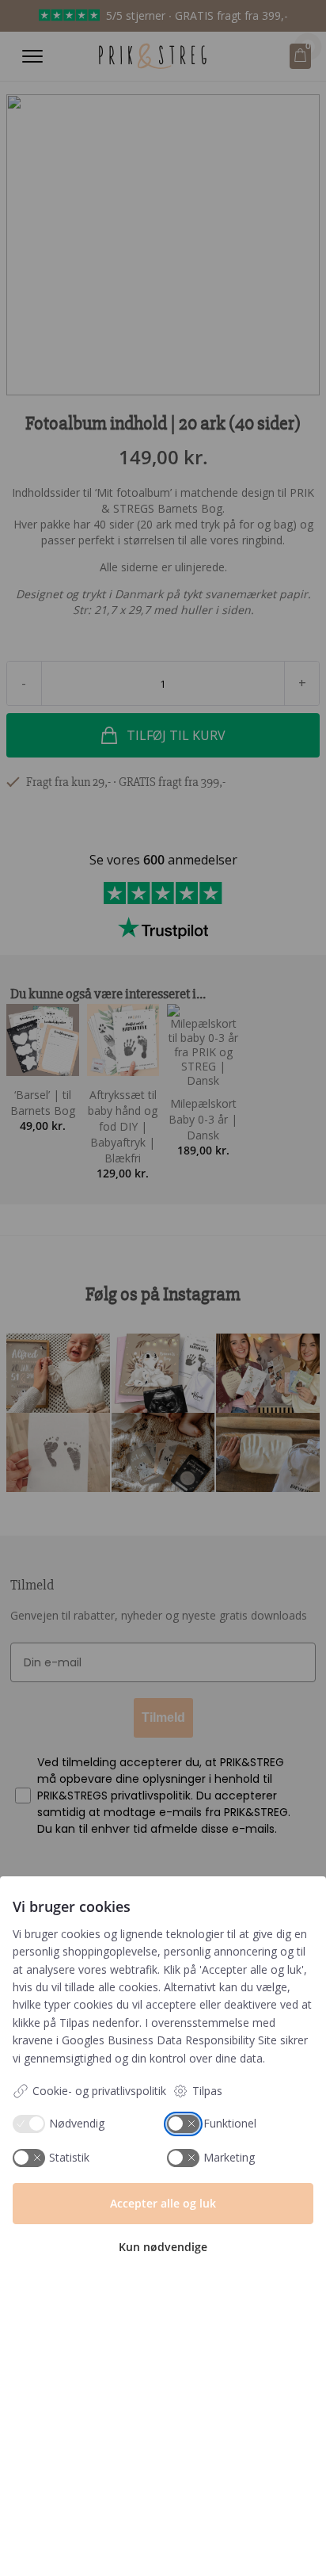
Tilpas (207, 2091)
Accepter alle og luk (163, 2203)
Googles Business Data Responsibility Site (169, 2040)
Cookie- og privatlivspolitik (99, 2091)
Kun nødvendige (163, 2247)
